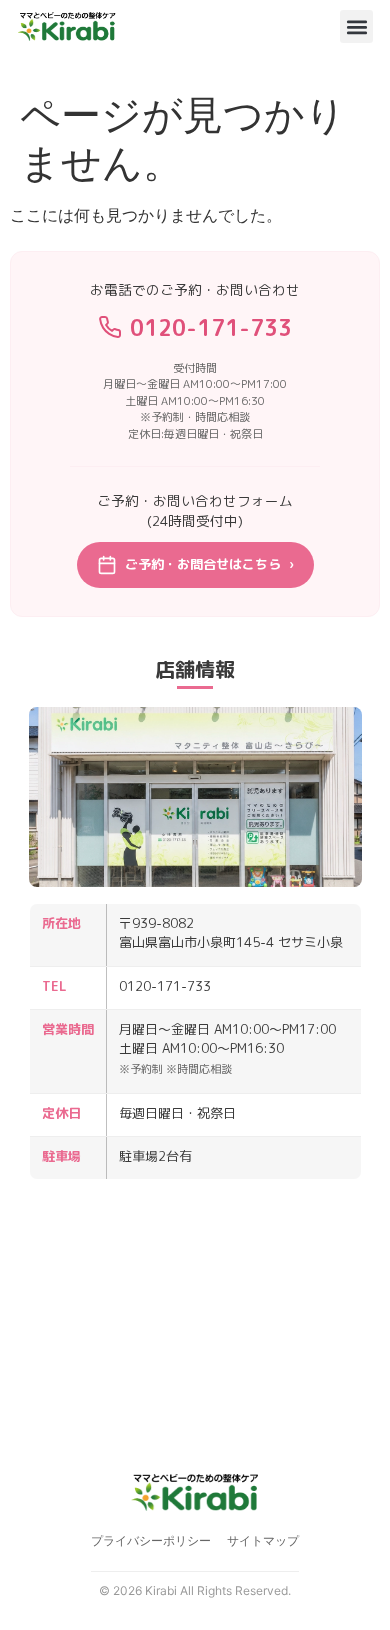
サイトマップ (263, 1540)
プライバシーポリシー (151, 1540)
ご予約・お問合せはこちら (209, 564)
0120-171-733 (211, 327)
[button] (356, 26)
